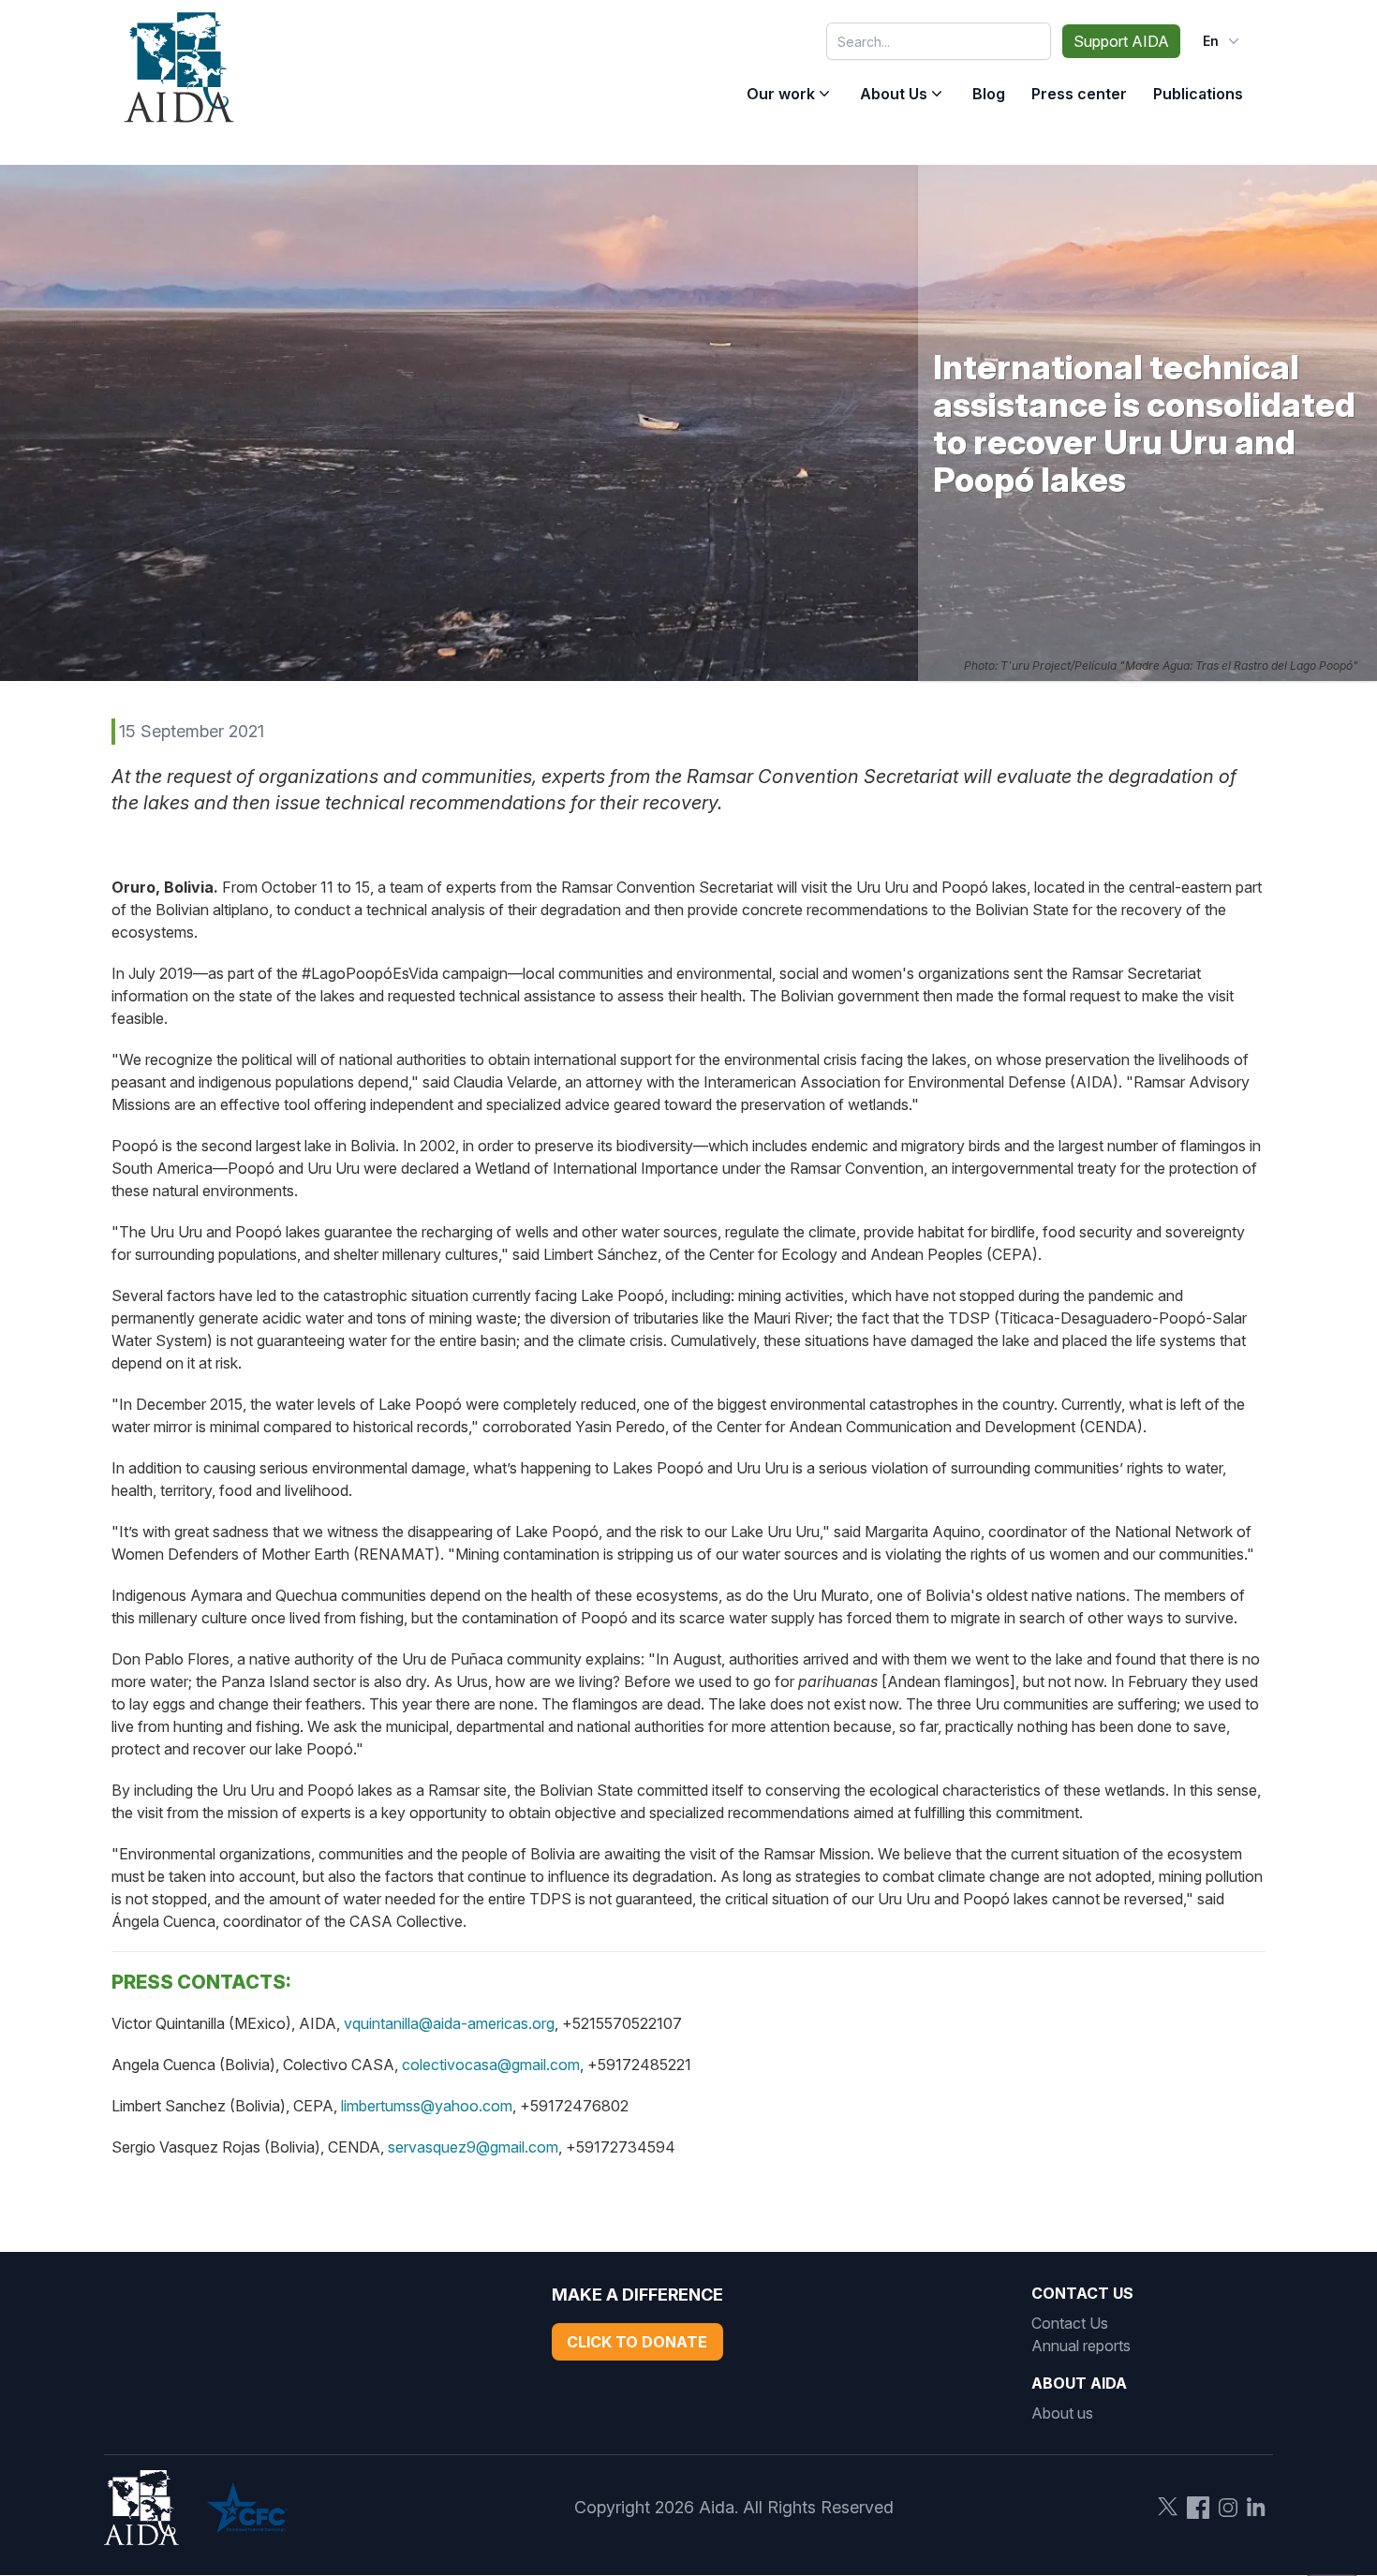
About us (1062, 2413)
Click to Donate (637, 2342)
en (1211, 41)
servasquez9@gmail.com (473, 2147)
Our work (781, 94)
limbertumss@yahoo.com (427, 2106)
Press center (1079, 94)
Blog (989, 94)
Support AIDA (1121, 41)
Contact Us (1070, 2323)
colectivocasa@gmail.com (491, 2065)
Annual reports (1081, 2346)
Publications (1198, 94)
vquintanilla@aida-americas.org (449, 2023)
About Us (894, 94)
